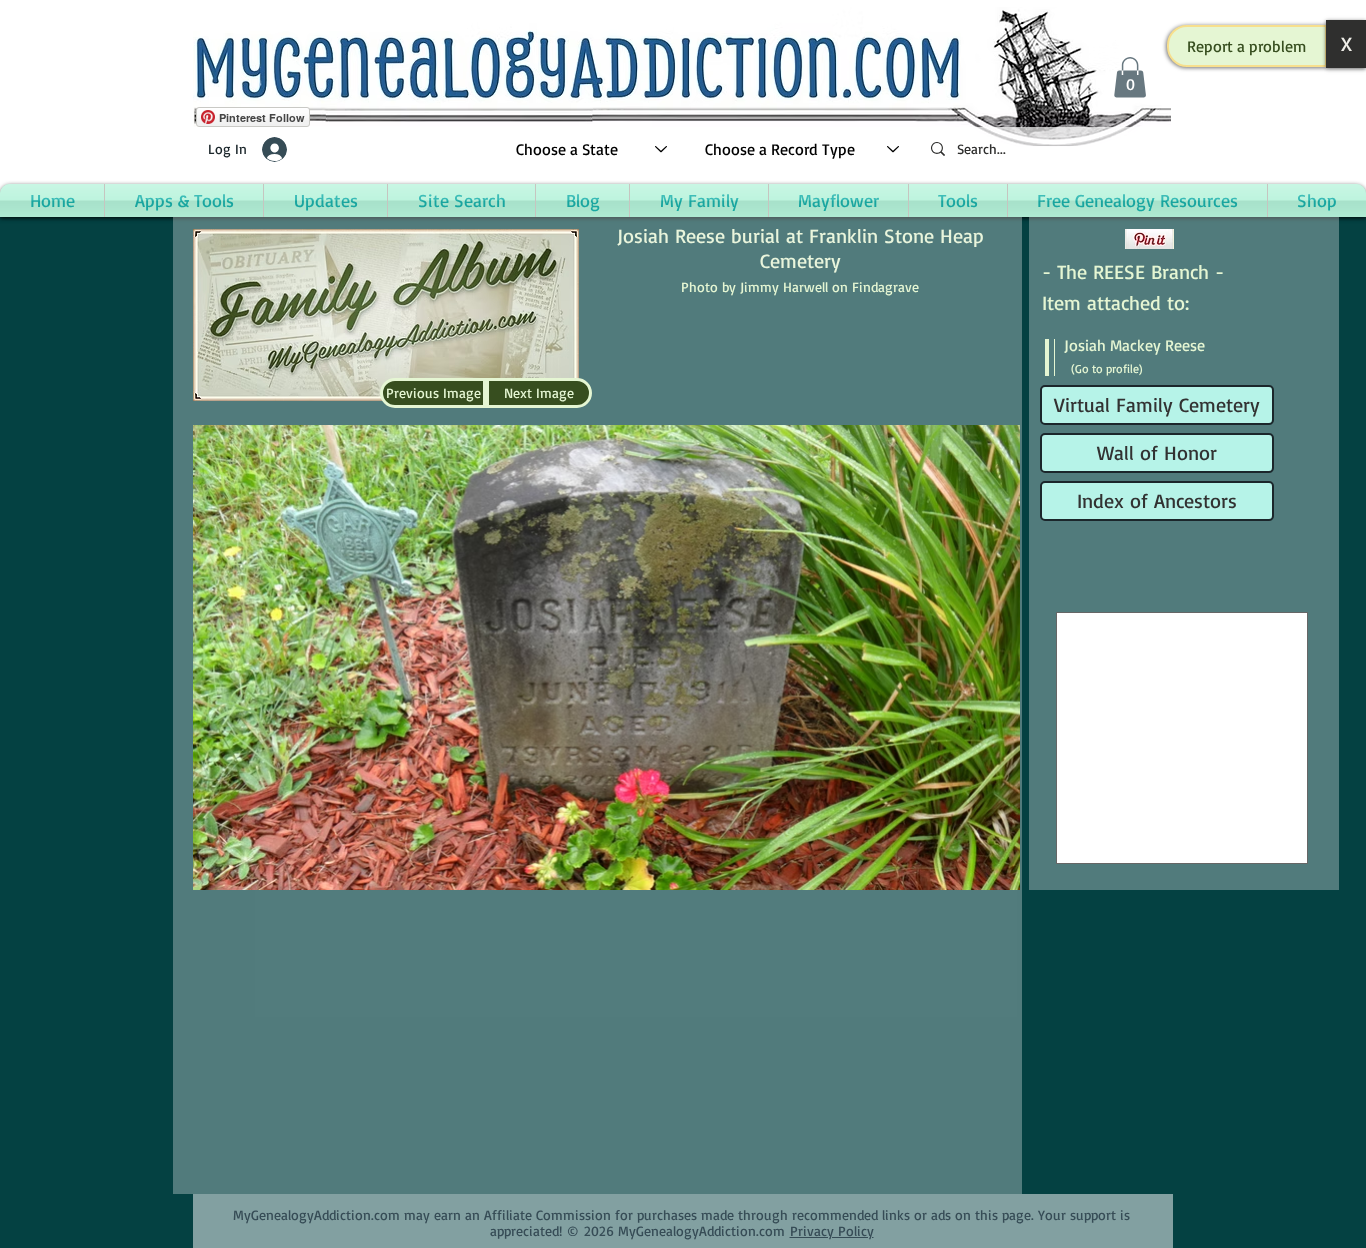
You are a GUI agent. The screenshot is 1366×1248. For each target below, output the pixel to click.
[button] (1247, 46)
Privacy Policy (832, 1230)
